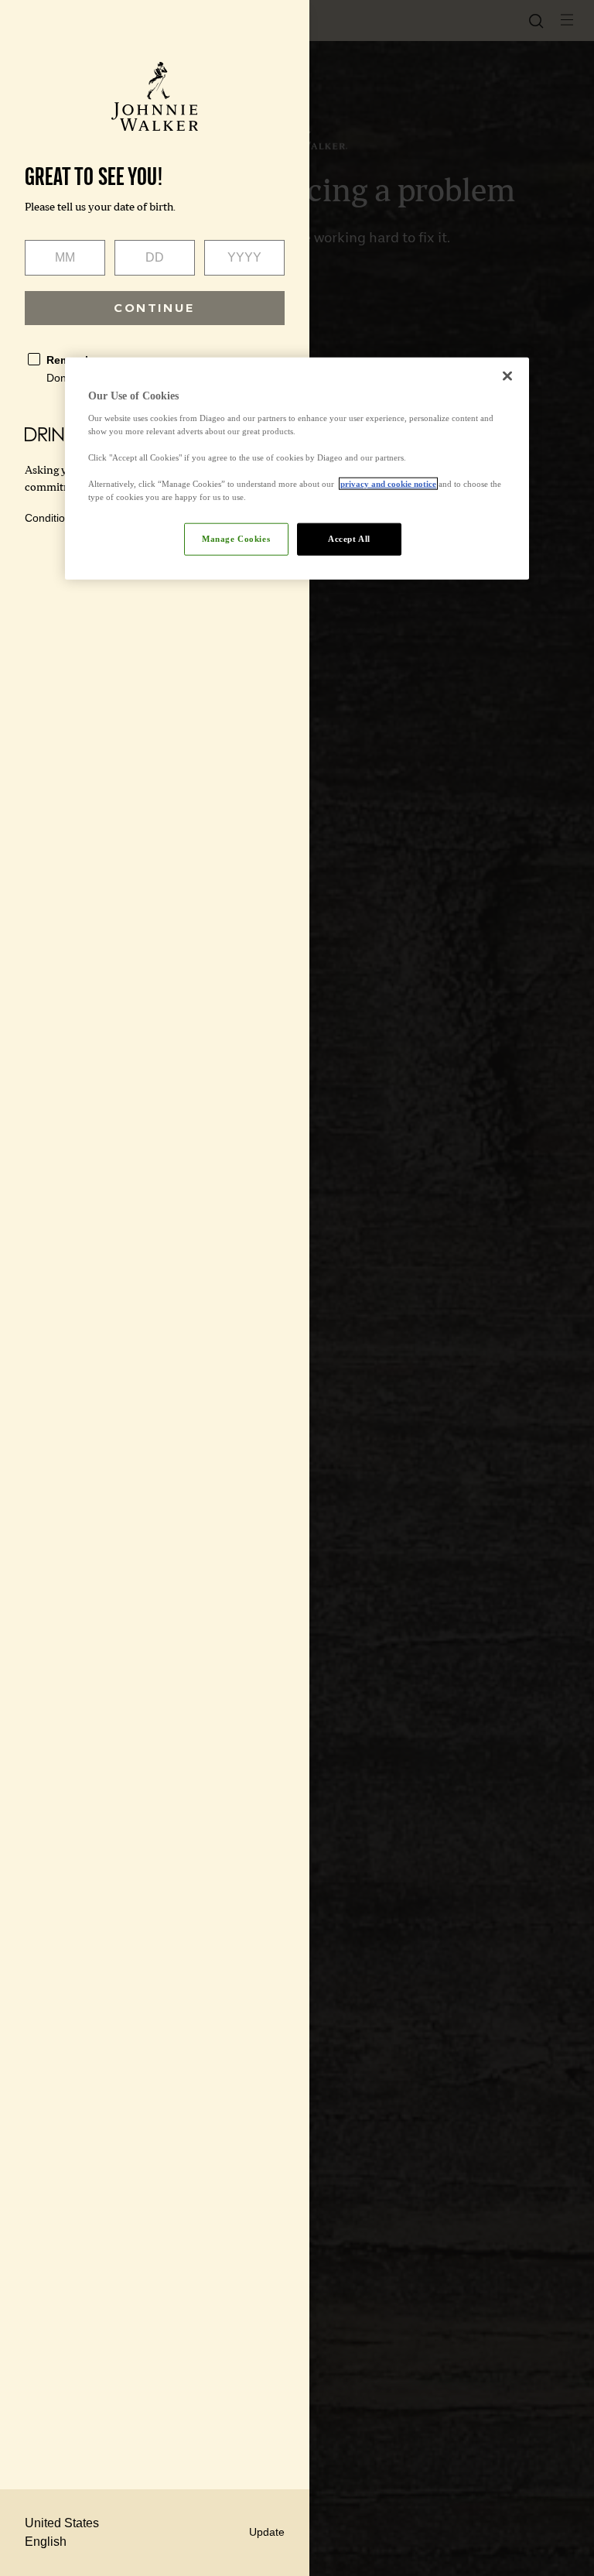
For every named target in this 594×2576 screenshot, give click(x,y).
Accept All (349, 539)
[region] (297, 469)
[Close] (507, 376)
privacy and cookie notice (388, 484)
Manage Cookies (236, 539)
